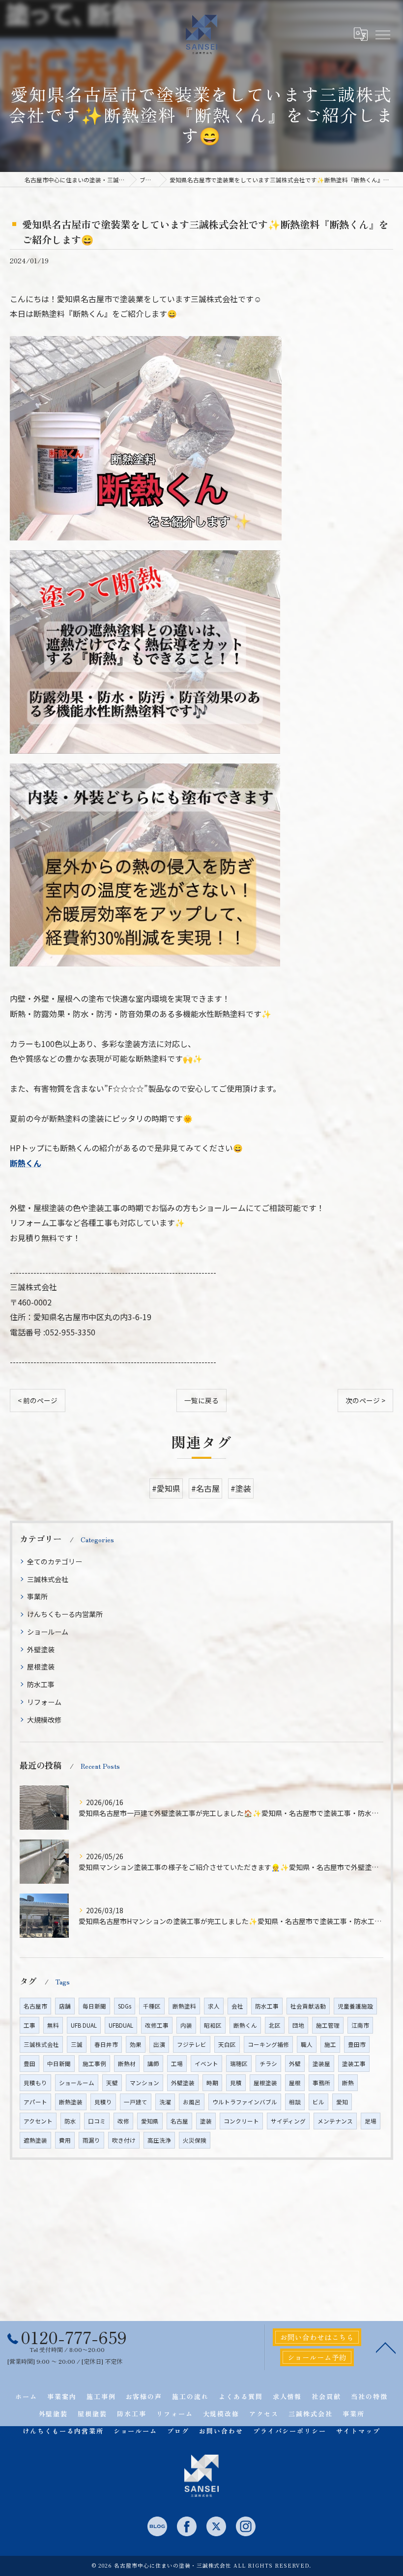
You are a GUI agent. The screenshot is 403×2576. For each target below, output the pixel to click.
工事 (29, 2025)
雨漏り (91, 2140)
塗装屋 (321, 2064)
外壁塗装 (41, 1649)
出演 (159, 2044)
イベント (206, 2064)
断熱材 (127, 2064)
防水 (70, 2121)
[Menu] (382, 34)
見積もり (35, 2083)
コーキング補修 (268, 2044)
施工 (330, 2044)
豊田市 (357, 2044)
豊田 (29, 2064)
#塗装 (241, 1488)
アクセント (38, 2121)
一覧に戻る (201, 1400)
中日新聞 (59, 2064)
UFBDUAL (121, 2025)
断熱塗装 (71, 2102)
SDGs (125, 2006)
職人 (307, 2044)
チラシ (268, 2064)
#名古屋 (205, 1488)
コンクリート (241, 2121)
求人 (214, 2006)
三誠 (77, 2044)
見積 (236, 2083)
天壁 (112, 2083)
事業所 (37, 1596)
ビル (318, 2102)
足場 (371, 2121)
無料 (53, 2025)
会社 (237, 2006)
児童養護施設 (355, 2006)
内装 (186, 2025)
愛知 (342, 2102)
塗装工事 (354, 2064)
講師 (153, 2064)
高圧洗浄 (159, 2140)
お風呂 (192, 2102)
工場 (177, 2064)
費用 (65, 2140)
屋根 (295, 2083)
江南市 (360, 2025)
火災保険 (195, 2140)
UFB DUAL (84, 2025)
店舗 (65, 2006)
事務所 (321, 2083)
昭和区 (213, 2025)
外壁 (295, 2064)
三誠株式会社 (48, 1579)
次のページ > (365, 1400)
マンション (144, 2083)
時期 (212, 2083)
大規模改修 (44, 1720)
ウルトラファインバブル (245, 2102)
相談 (295, 2102)
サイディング (288, 2121)
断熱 (348, 2083)
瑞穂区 (239, 2064)
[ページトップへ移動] (386, 2347)
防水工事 (41, 1684)
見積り (103, 2102)
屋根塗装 (41, 1667)
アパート (35, 2102)
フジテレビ (192, 2044)
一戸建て (136, 2102)
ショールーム (48, 1632)
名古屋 (179, 2121)
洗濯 (165, 2102)
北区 (275, 2025)
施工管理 (328, 2025)
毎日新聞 (94, 2006)
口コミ (97, 2121)
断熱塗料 (184, 2006)
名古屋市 (35, 2006)
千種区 (152, 2006)
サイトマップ (358, 2431)
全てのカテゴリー (55, 1561)
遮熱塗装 (35, 2140)
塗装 (206, 2121)
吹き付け (124, 2140)
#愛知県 (166, 1488)
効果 (136, 2044)
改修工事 (157, 2025)
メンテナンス (335, 2121)
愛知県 (150, 2121)
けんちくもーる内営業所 (65, 1614)
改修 (123, 2121)
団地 (298, 2025)
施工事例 (94, 2064)
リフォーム (44, 1702)
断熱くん (26, 1163)
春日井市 (106, 2044)
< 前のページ (38, 1400)
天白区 (227, 2044)
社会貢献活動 (308, 2006)
